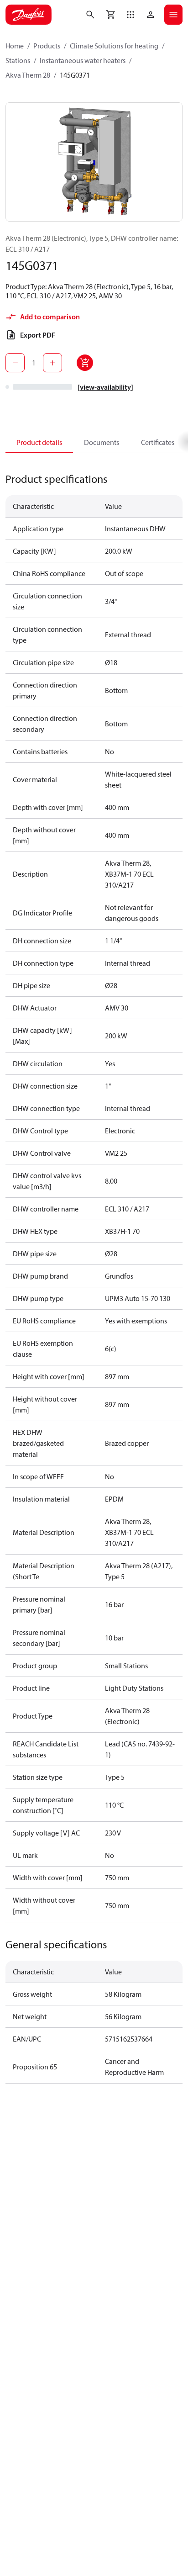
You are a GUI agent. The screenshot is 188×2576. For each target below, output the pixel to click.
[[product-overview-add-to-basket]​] (85, 363)
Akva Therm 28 (28, 75)
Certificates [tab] (158, 442)
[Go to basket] (110, 15)
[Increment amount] (52, 363)
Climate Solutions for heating (114, 46)
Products (47, 46)
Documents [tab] (102, 442)
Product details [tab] (39, 442)
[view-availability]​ (105, 387)
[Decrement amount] (15, 363)
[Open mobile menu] (173, 15)
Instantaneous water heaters (83, 60)
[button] (131, 15)
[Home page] (29, 15)
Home (15, 46)
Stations (18, 60)
